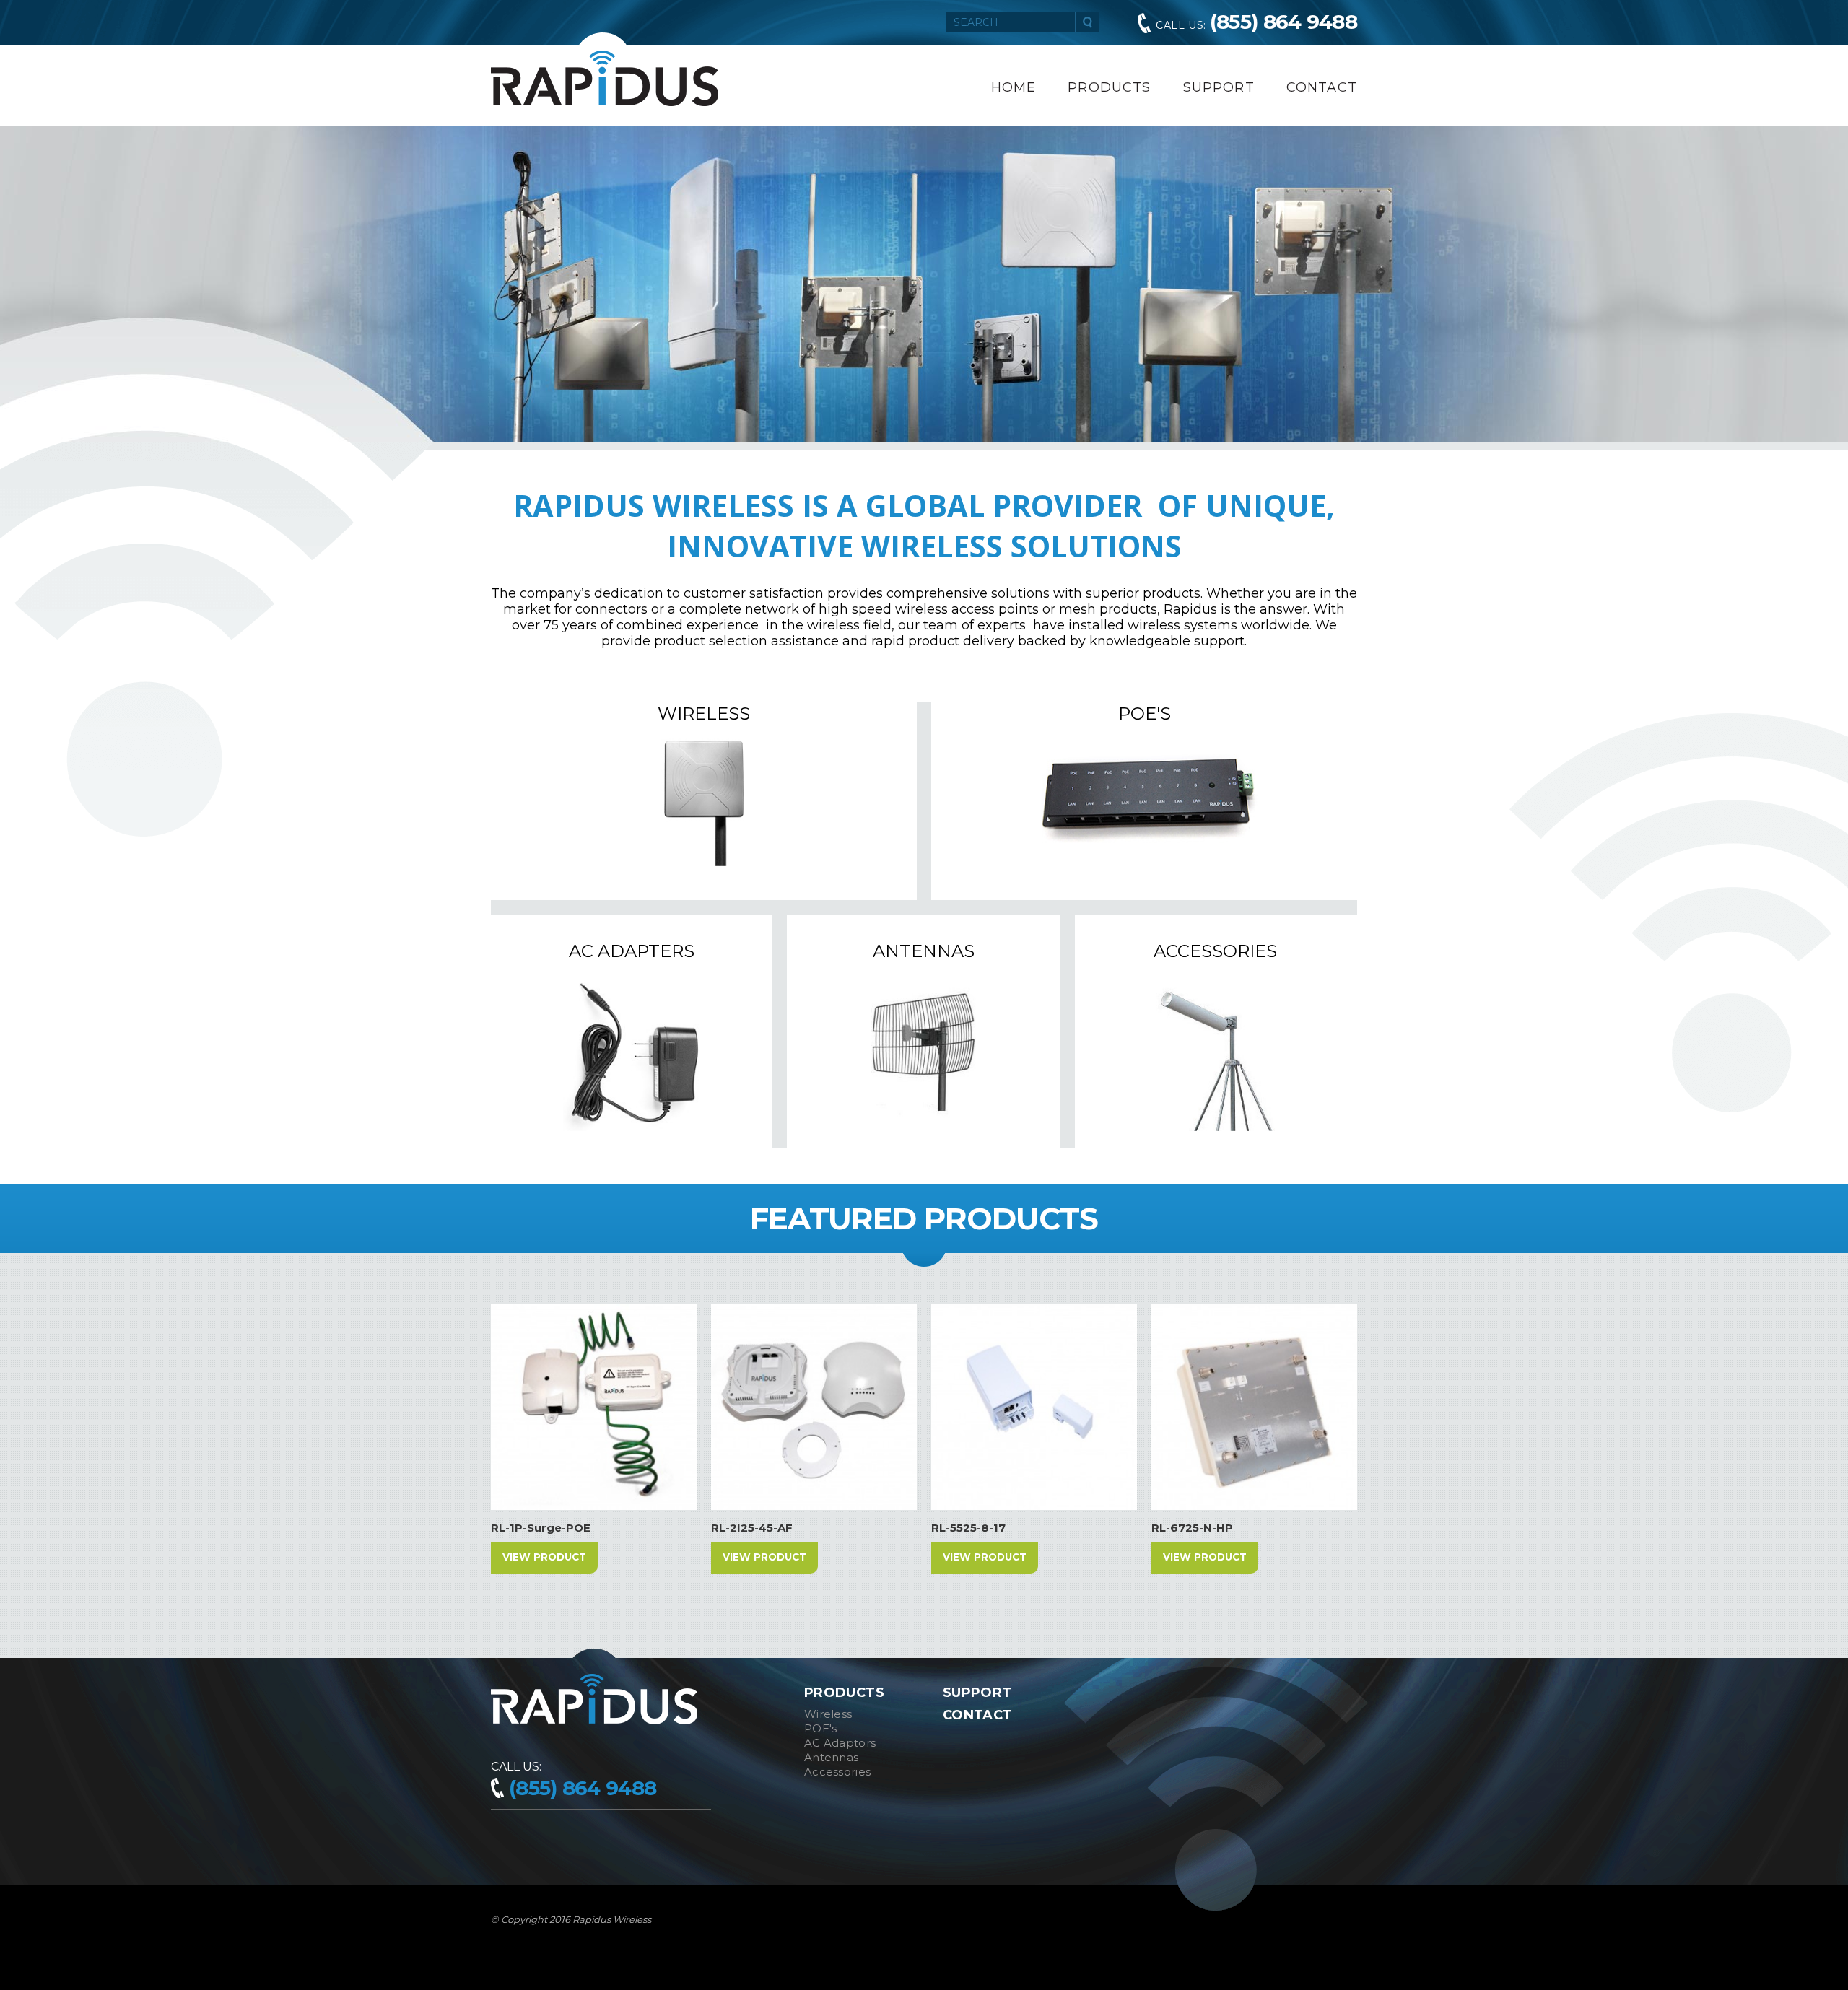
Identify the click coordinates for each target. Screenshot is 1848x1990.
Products (1109, 87)
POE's (821, 1728)
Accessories (837, 1772)
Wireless (828, 1714)
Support (1219, 87)
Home (1014, 87)
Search (1088, 22)
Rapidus (605, 78)
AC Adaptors (840, 1743)
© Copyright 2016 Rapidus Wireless (571, 1919)
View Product (544, 1557)
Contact (1322, 87)
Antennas (831, 1757)
